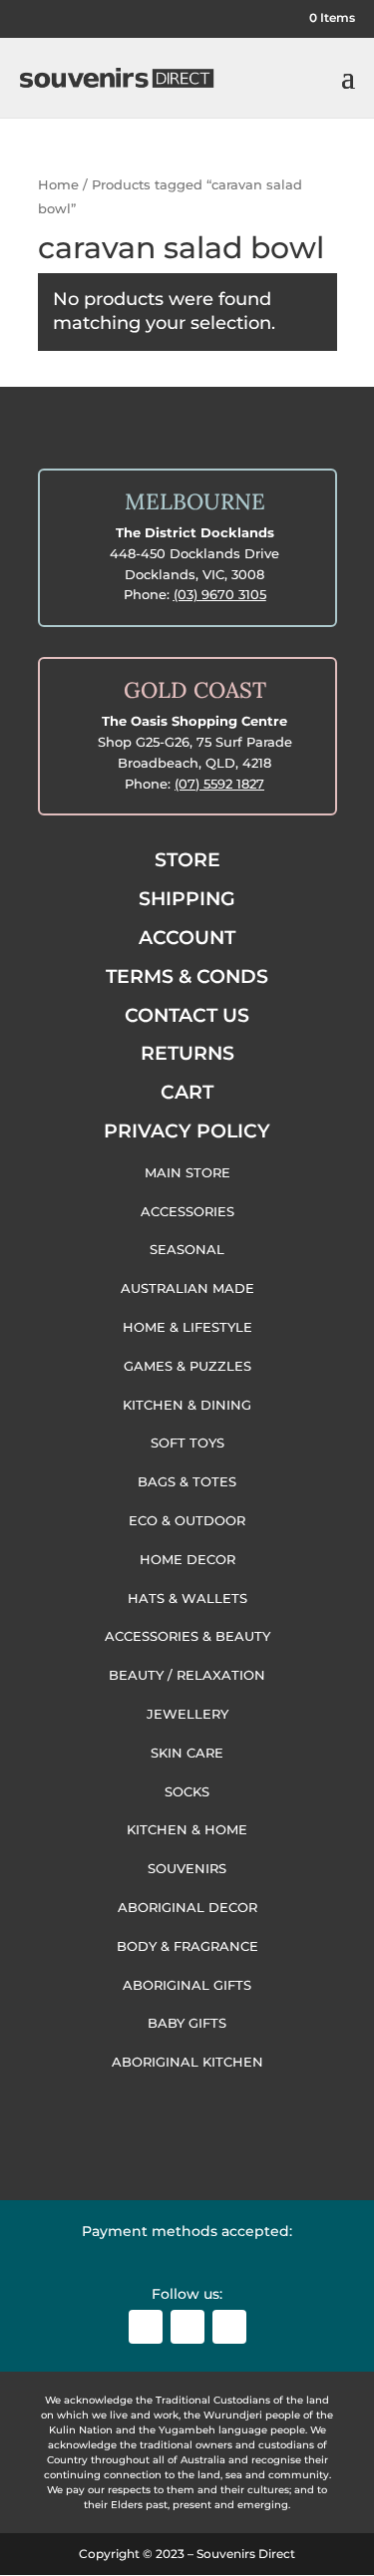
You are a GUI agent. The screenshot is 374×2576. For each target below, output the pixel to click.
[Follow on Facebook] (146, 2327)
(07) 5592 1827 (219, 784)
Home (58, 185)
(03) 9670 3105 (220, 594)
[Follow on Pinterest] (229, 2327)
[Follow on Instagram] (187, 2327)
